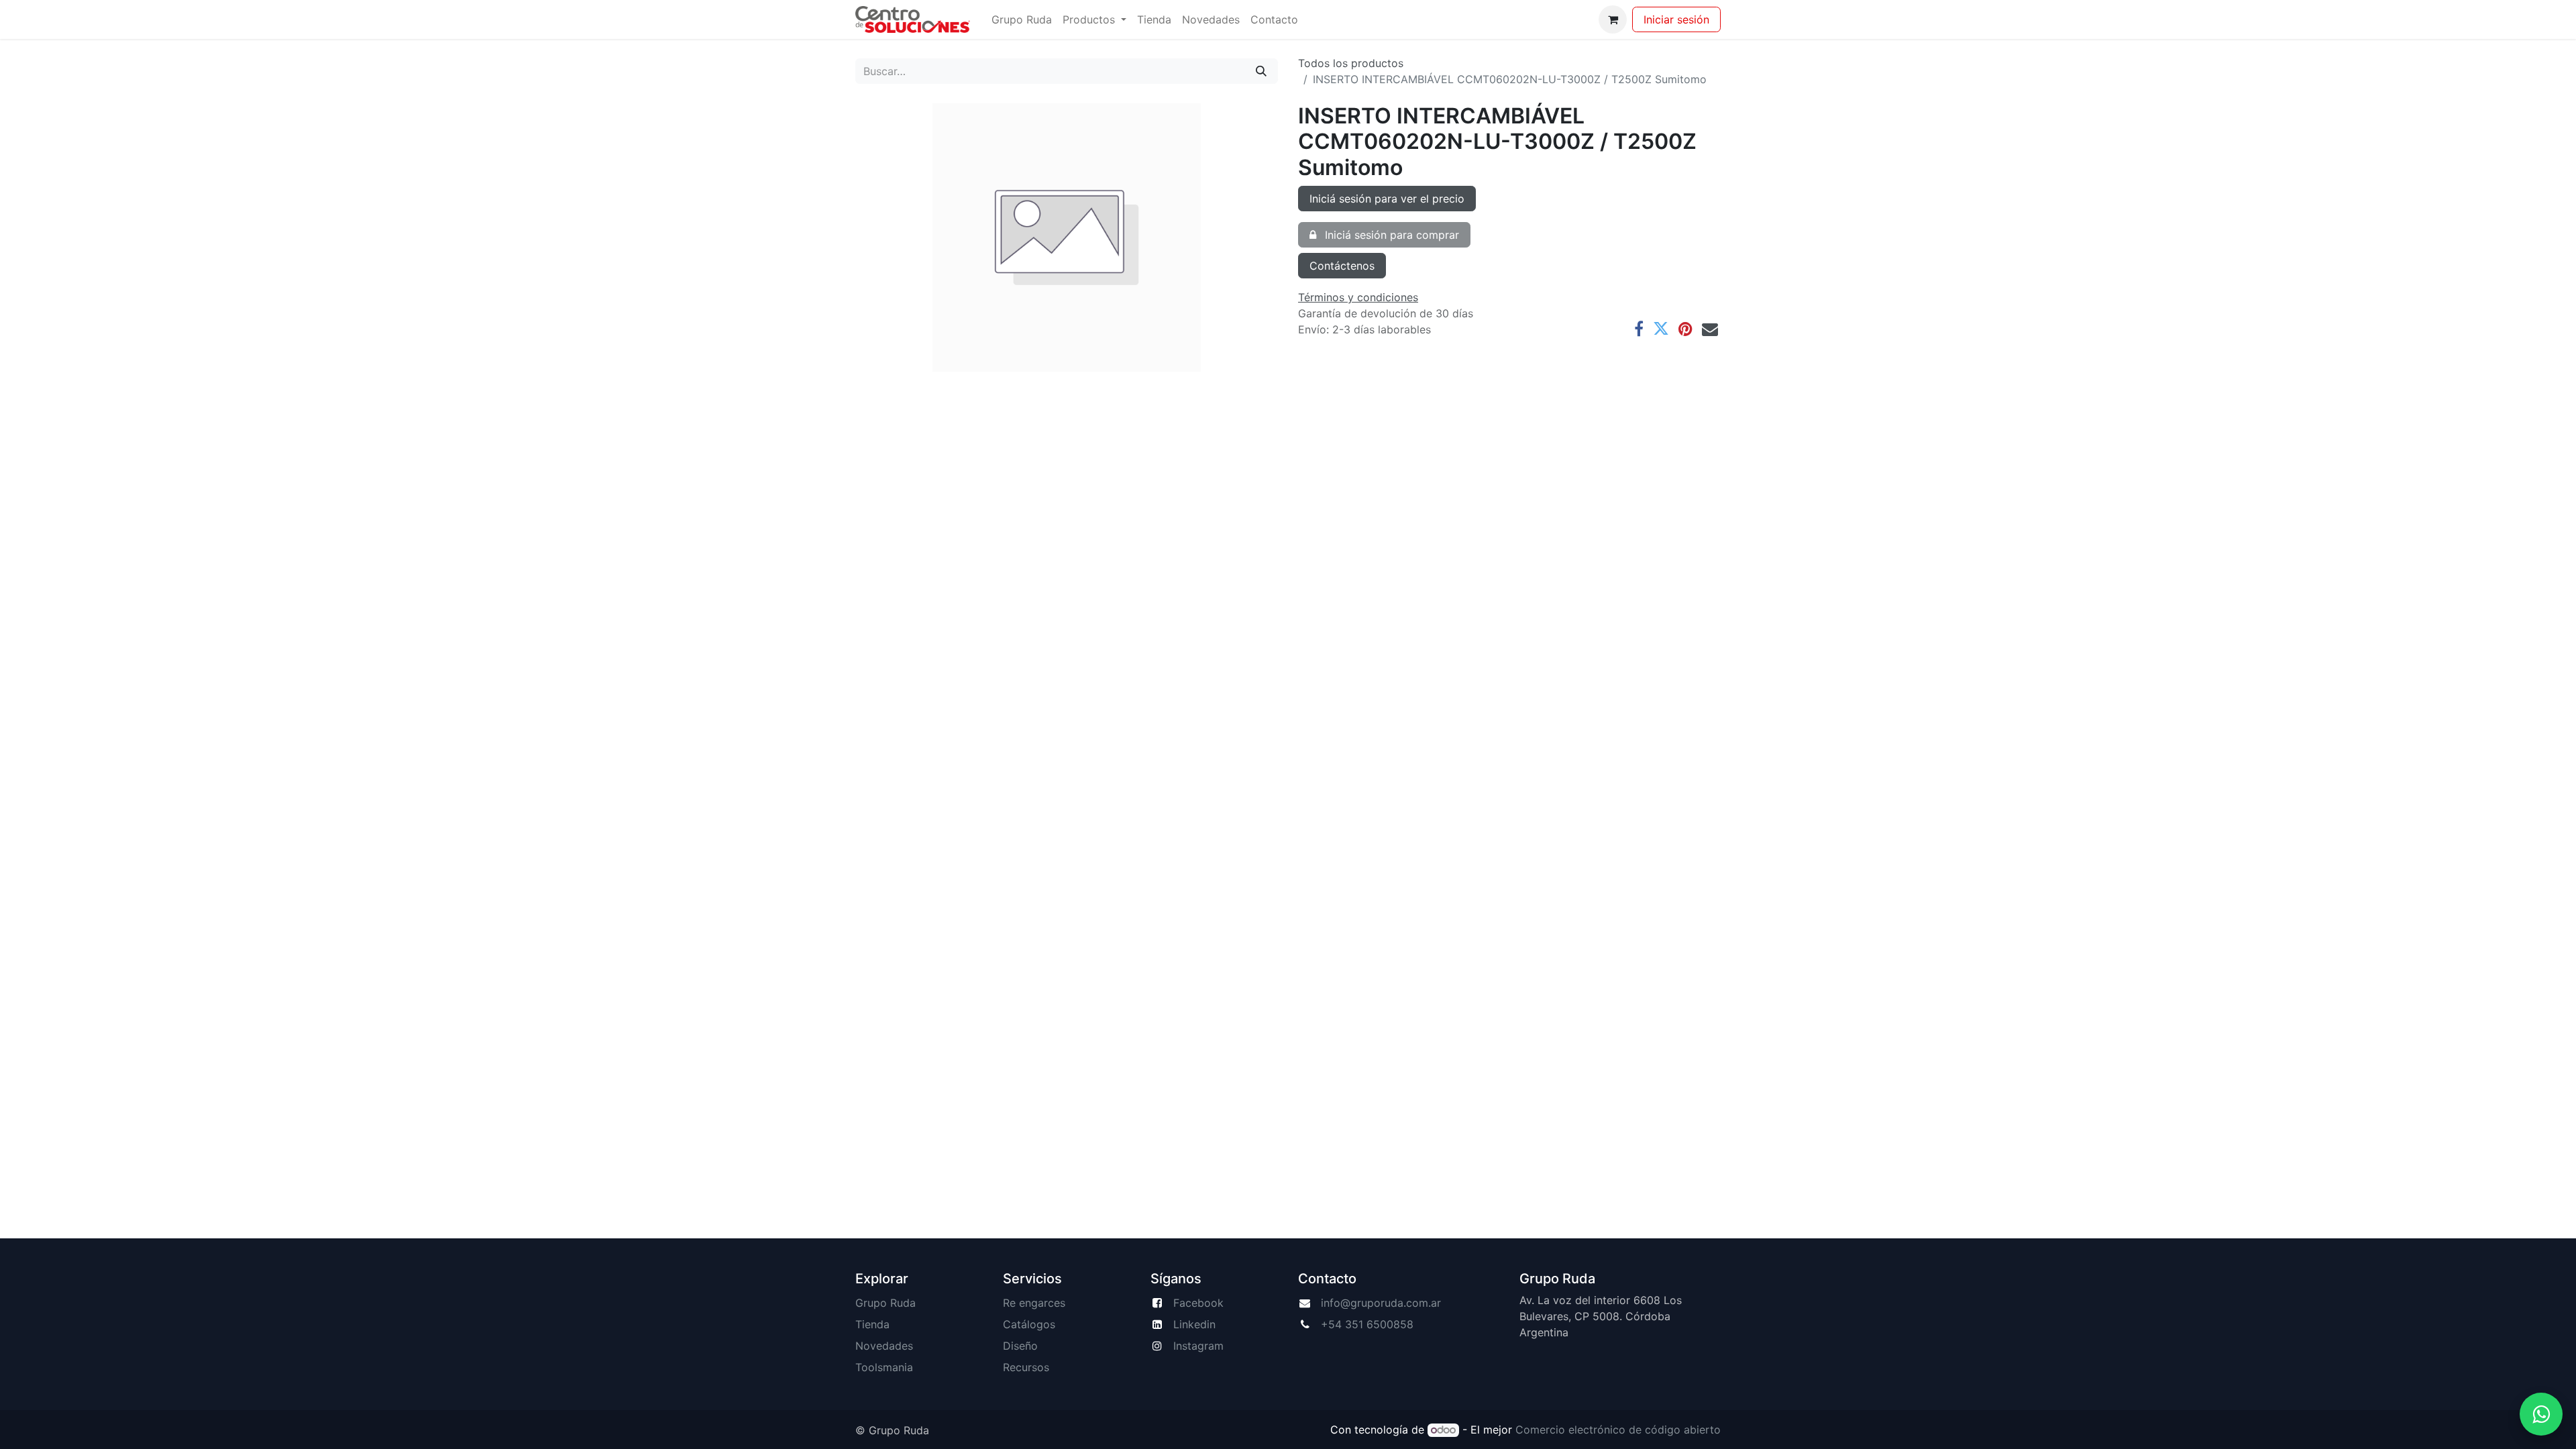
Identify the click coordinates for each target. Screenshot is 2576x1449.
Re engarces (1034, 1303)
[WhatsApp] (2541, 1414)
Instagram (1198, 1346)
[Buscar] (1261, 71)
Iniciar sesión (1676, 19)
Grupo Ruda (885, 1303)
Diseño (1020, 1346)
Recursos (1026, 1367)
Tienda (872, 1324)
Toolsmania (884, 1367)
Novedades (884, 1346)
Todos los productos (1351, 63)
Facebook (1198, 1303)
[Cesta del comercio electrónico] (1613, 19)
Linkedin (1194, 1324)
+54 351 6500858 (1367, 1324)
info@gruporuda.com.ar (1381, 1303)
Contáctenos (1342, 266)
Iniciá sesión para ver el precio (1387, 199)
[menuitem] (1022, 19)
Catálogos (1029, 1324)
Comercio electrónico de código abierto (1618, 1430)
